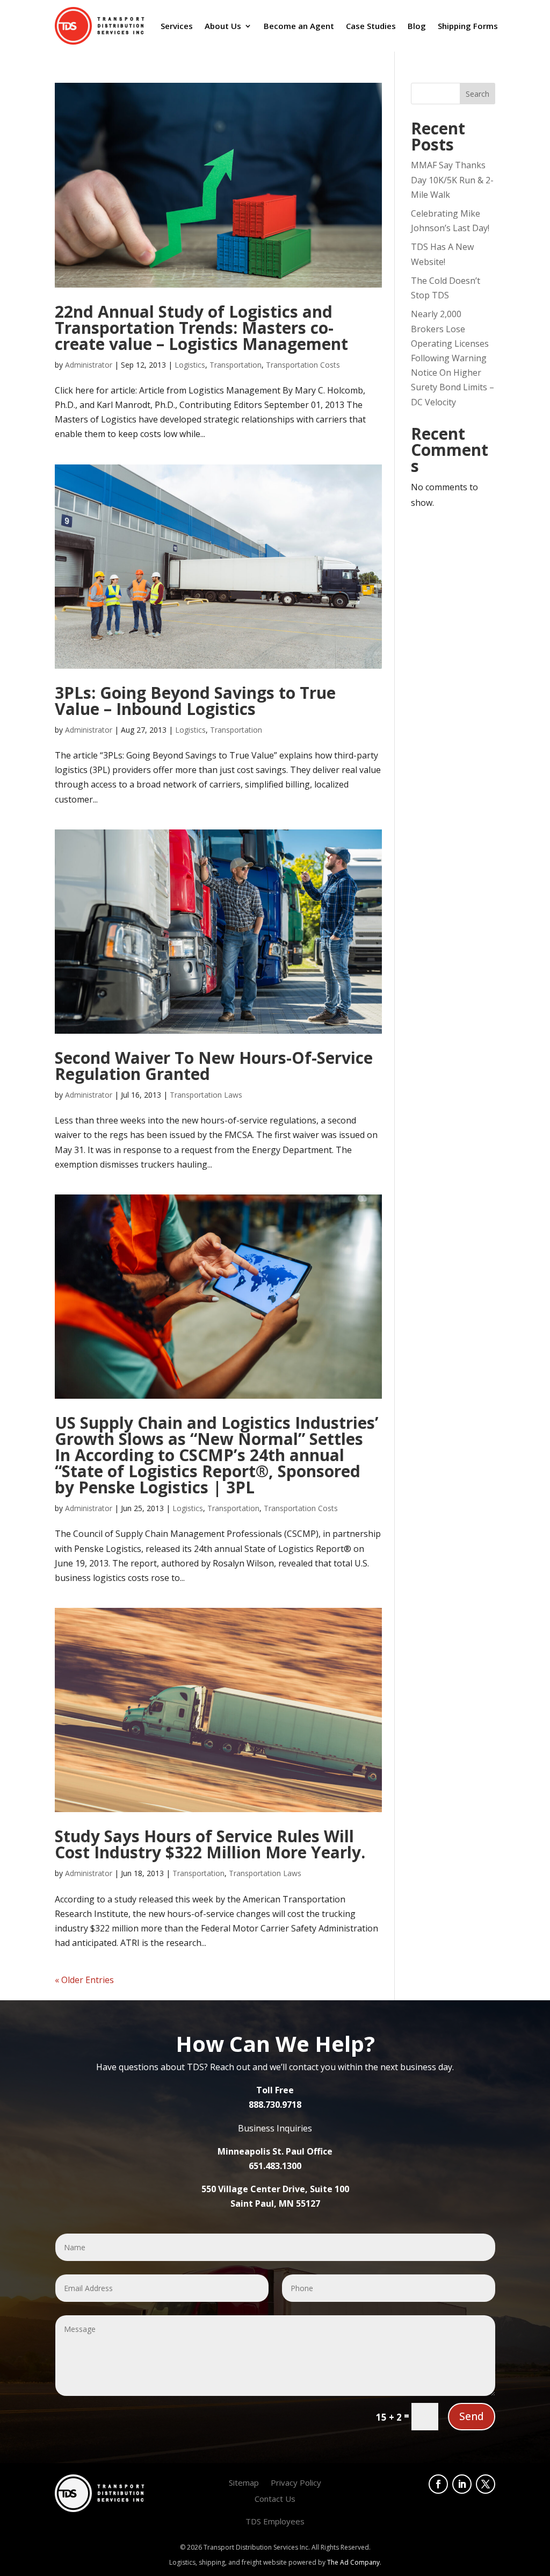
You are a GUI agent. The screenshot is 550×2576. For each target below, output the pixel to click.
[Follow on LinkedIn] (462, 2484)
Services (177, 26)
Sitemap (244, 2483)
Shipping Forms (468, 26)
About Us (223, 26)
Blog (417, 26)
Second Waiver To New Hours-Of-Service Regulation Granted (214, 1066)
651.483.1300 (275, 2166)
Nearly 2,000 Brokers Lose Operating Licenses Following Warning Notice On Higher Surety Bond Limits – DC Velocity (453, 358)
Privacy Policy (296, 2483)
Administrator (89, 365)
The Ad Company (353, 2562)
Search (477, 94)
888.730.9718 (275, 2105)
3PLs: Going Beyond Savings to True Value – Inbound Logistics (195, 701)
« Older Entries (84, 1980)
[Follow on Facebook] (438, 2484)
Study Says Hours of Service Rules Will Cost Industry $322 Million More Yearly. (210, 1844)
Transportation (236, 365)
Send (472, 2416)
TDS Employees (275, 2522)
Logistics (190, 365)
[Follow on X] (486, 2484)
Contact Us (275, 2499)
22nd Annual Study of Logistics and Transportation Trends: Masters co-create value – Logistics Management (201, 328)
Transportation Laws (206, 1095)
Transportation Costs (303, 365)
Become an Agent (299, 26)
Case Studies (371, 26)
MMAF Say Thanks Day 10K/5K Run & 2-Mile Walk (452, 180)
